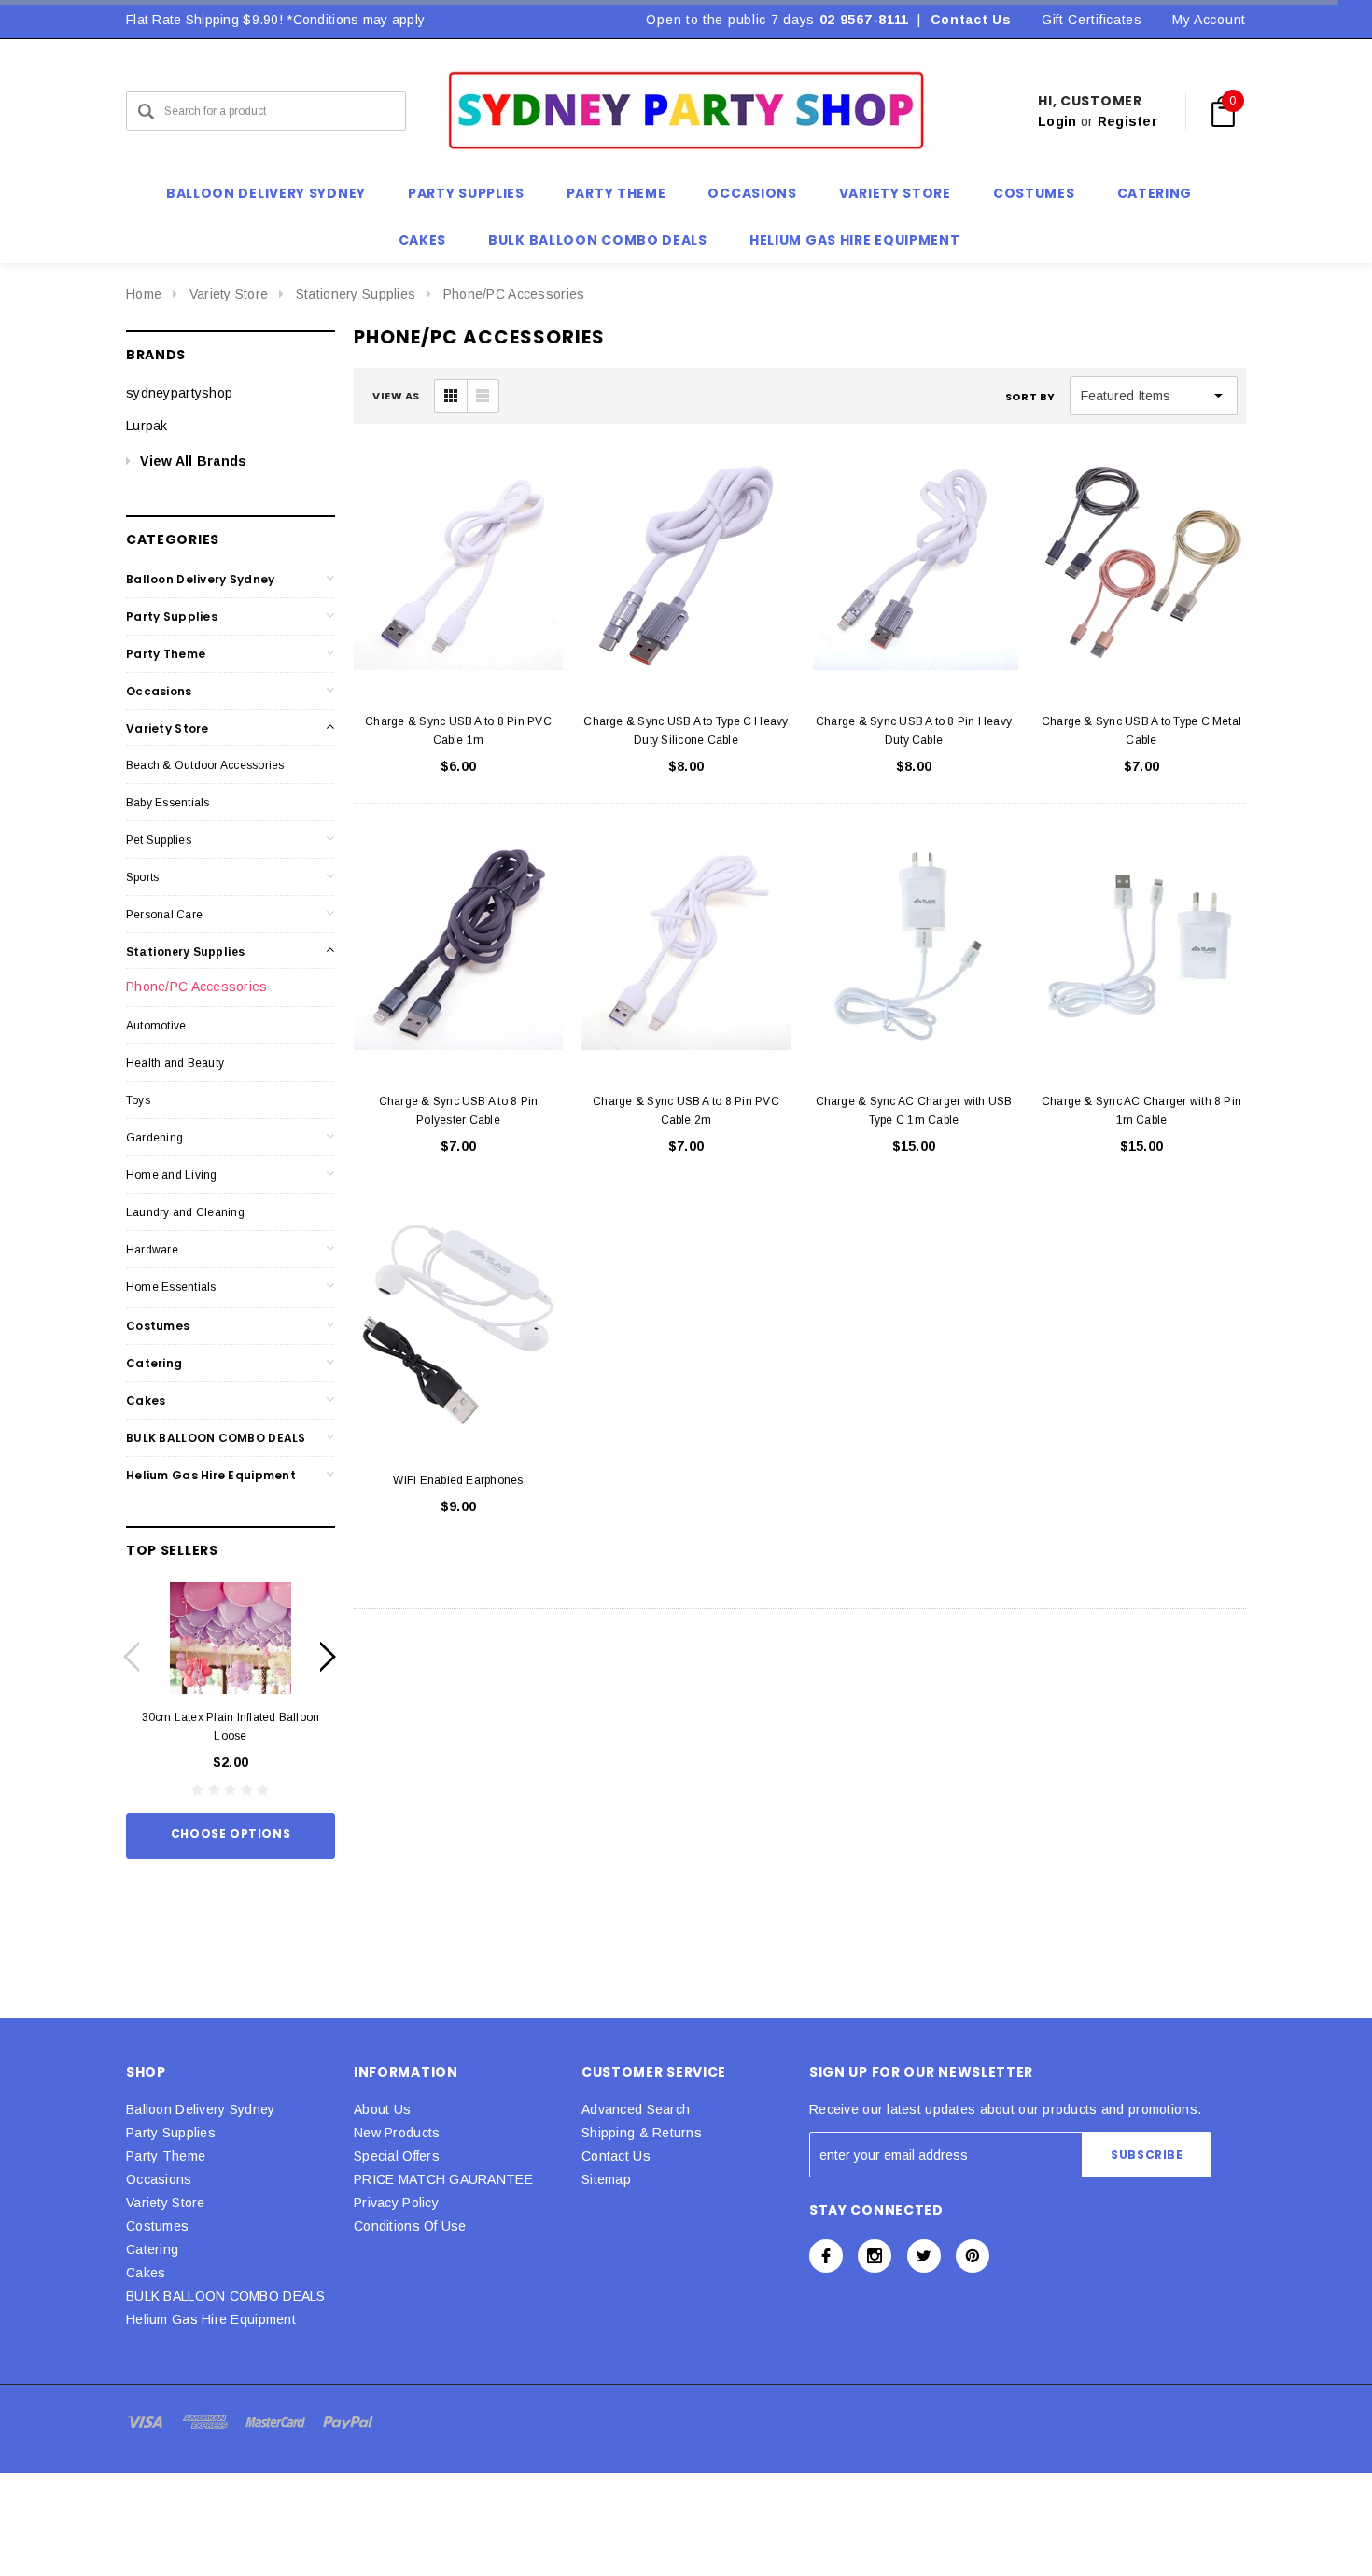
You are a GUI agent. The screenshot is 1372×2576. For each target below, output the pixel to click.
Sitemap (606, 2179)
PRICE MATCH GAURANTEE (443, 2179)
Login (1057, 121)
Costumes (158, 1326)
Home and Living (172, 1175)
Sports (142, 877)
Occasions (159, 691)
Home (144, 294)
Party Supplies (172, 616)
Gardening (154, 1138)
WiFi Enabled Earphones (458, 1480)
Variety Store (229, 294)
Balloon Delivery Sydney (200, 579)
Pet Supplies (159, 840)
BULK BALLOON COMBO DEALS (216, 1438)
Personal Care (164, 915)
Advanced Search (636, 2109)
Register (1127, 121)
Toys (138, 1100)
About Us (382, 2109)
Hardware (152, 1250)
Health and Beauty (175, 1063)
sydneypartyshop (179, 393)
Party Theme (166, 654)
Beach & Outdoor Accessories (205, 765)
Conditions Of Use (410, 2226)
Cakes (146, 1400)
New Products (397, 2133)
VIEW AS (396, 396)
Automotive (156, 1026)
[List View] (483, 396)
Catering (154, 1363)
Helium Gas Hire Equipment (211, 1475)
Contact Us (971, 20)
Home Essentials (171, 1287)
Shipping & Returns (642, 2133)
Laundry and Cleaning (185, 1212)
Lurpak (147, 426)
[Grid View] (451, 396)
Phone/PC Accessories (514, 294)
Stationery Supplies (356, 294)
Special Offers (397, 2156)
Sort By (1030, 397)
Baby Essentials (168, 803)
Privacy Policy (396, 2203)
